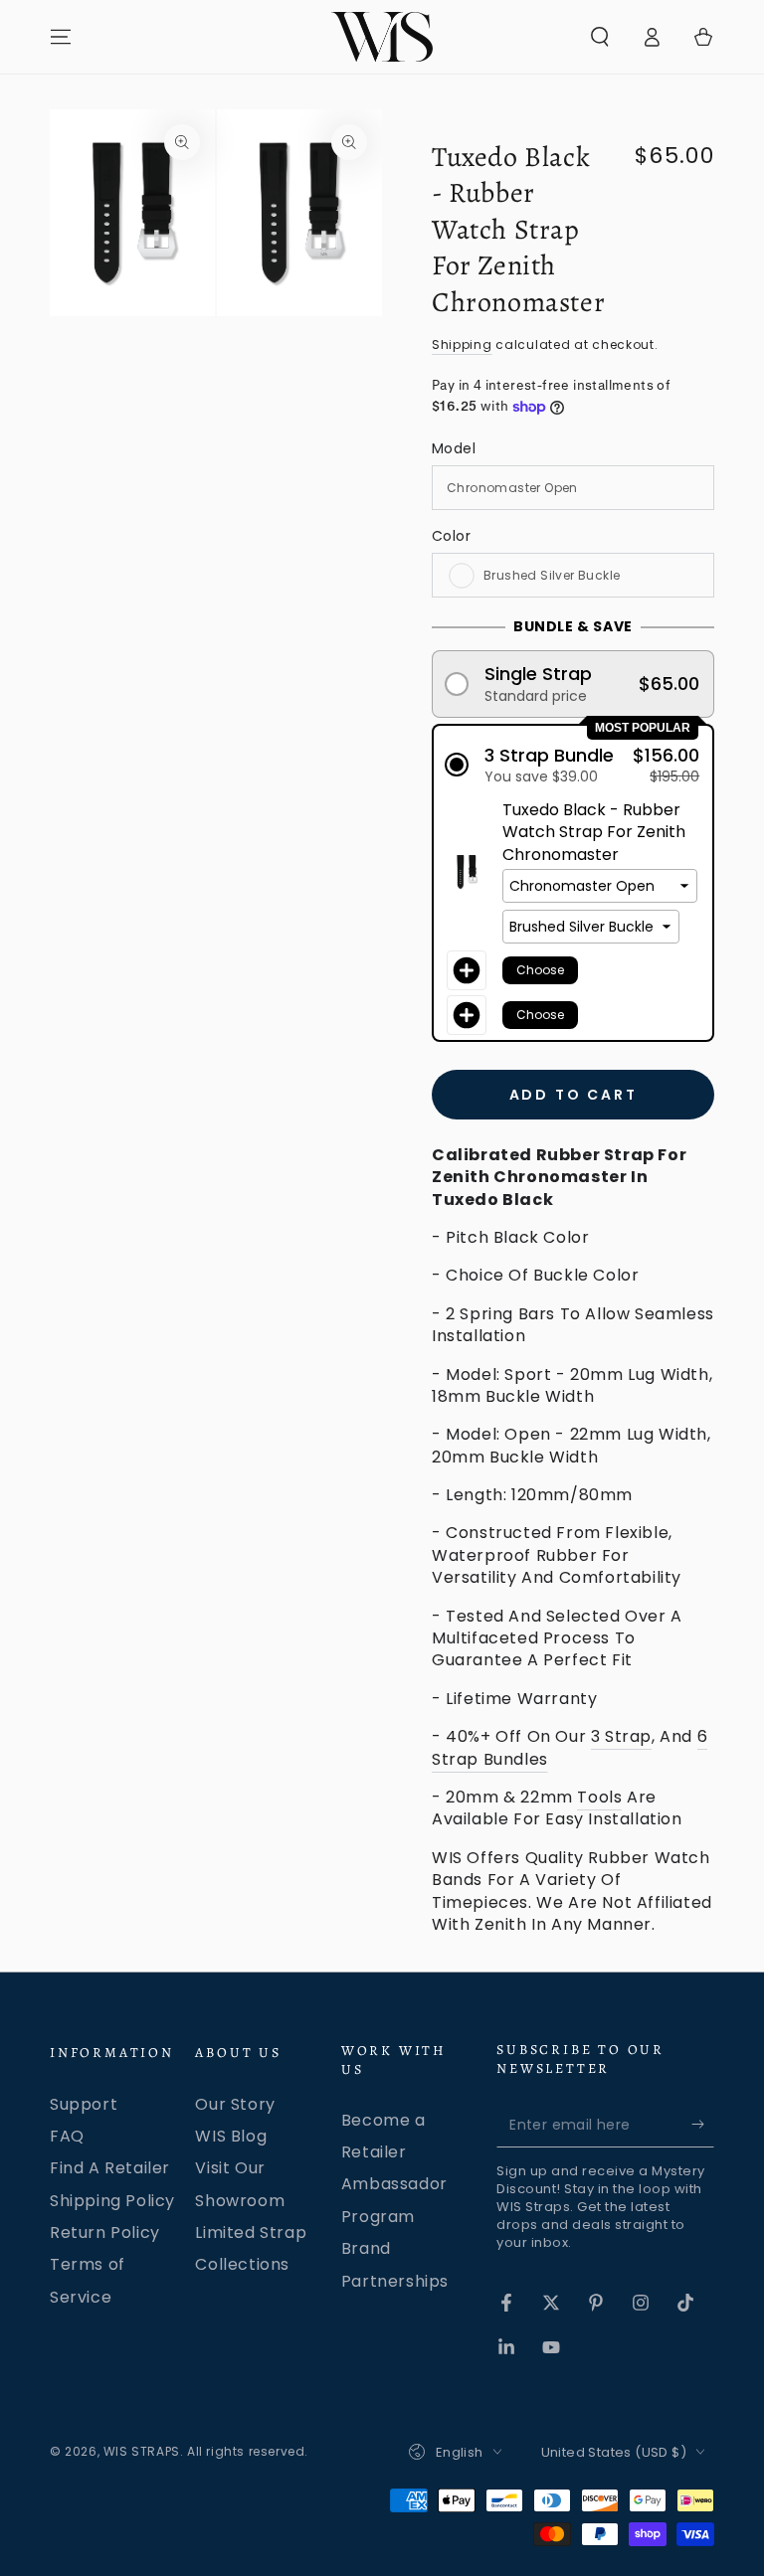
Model (454, 448)
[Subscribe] (703, 2125)
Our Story (235, 2104)
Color (451, 536)
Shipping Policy (112, 2201)
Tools (599, 1797)
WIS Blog (231, 2136)
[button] (600, 37)
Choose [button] (540, 970)
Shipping (462, 344)
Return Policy (105, 2233)
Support (84, 2104)
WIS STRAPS (142, 2451)
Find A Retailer (110, 2168)
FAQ (67, 2136)
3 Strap (621, 1736)
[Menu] (61, 37)
